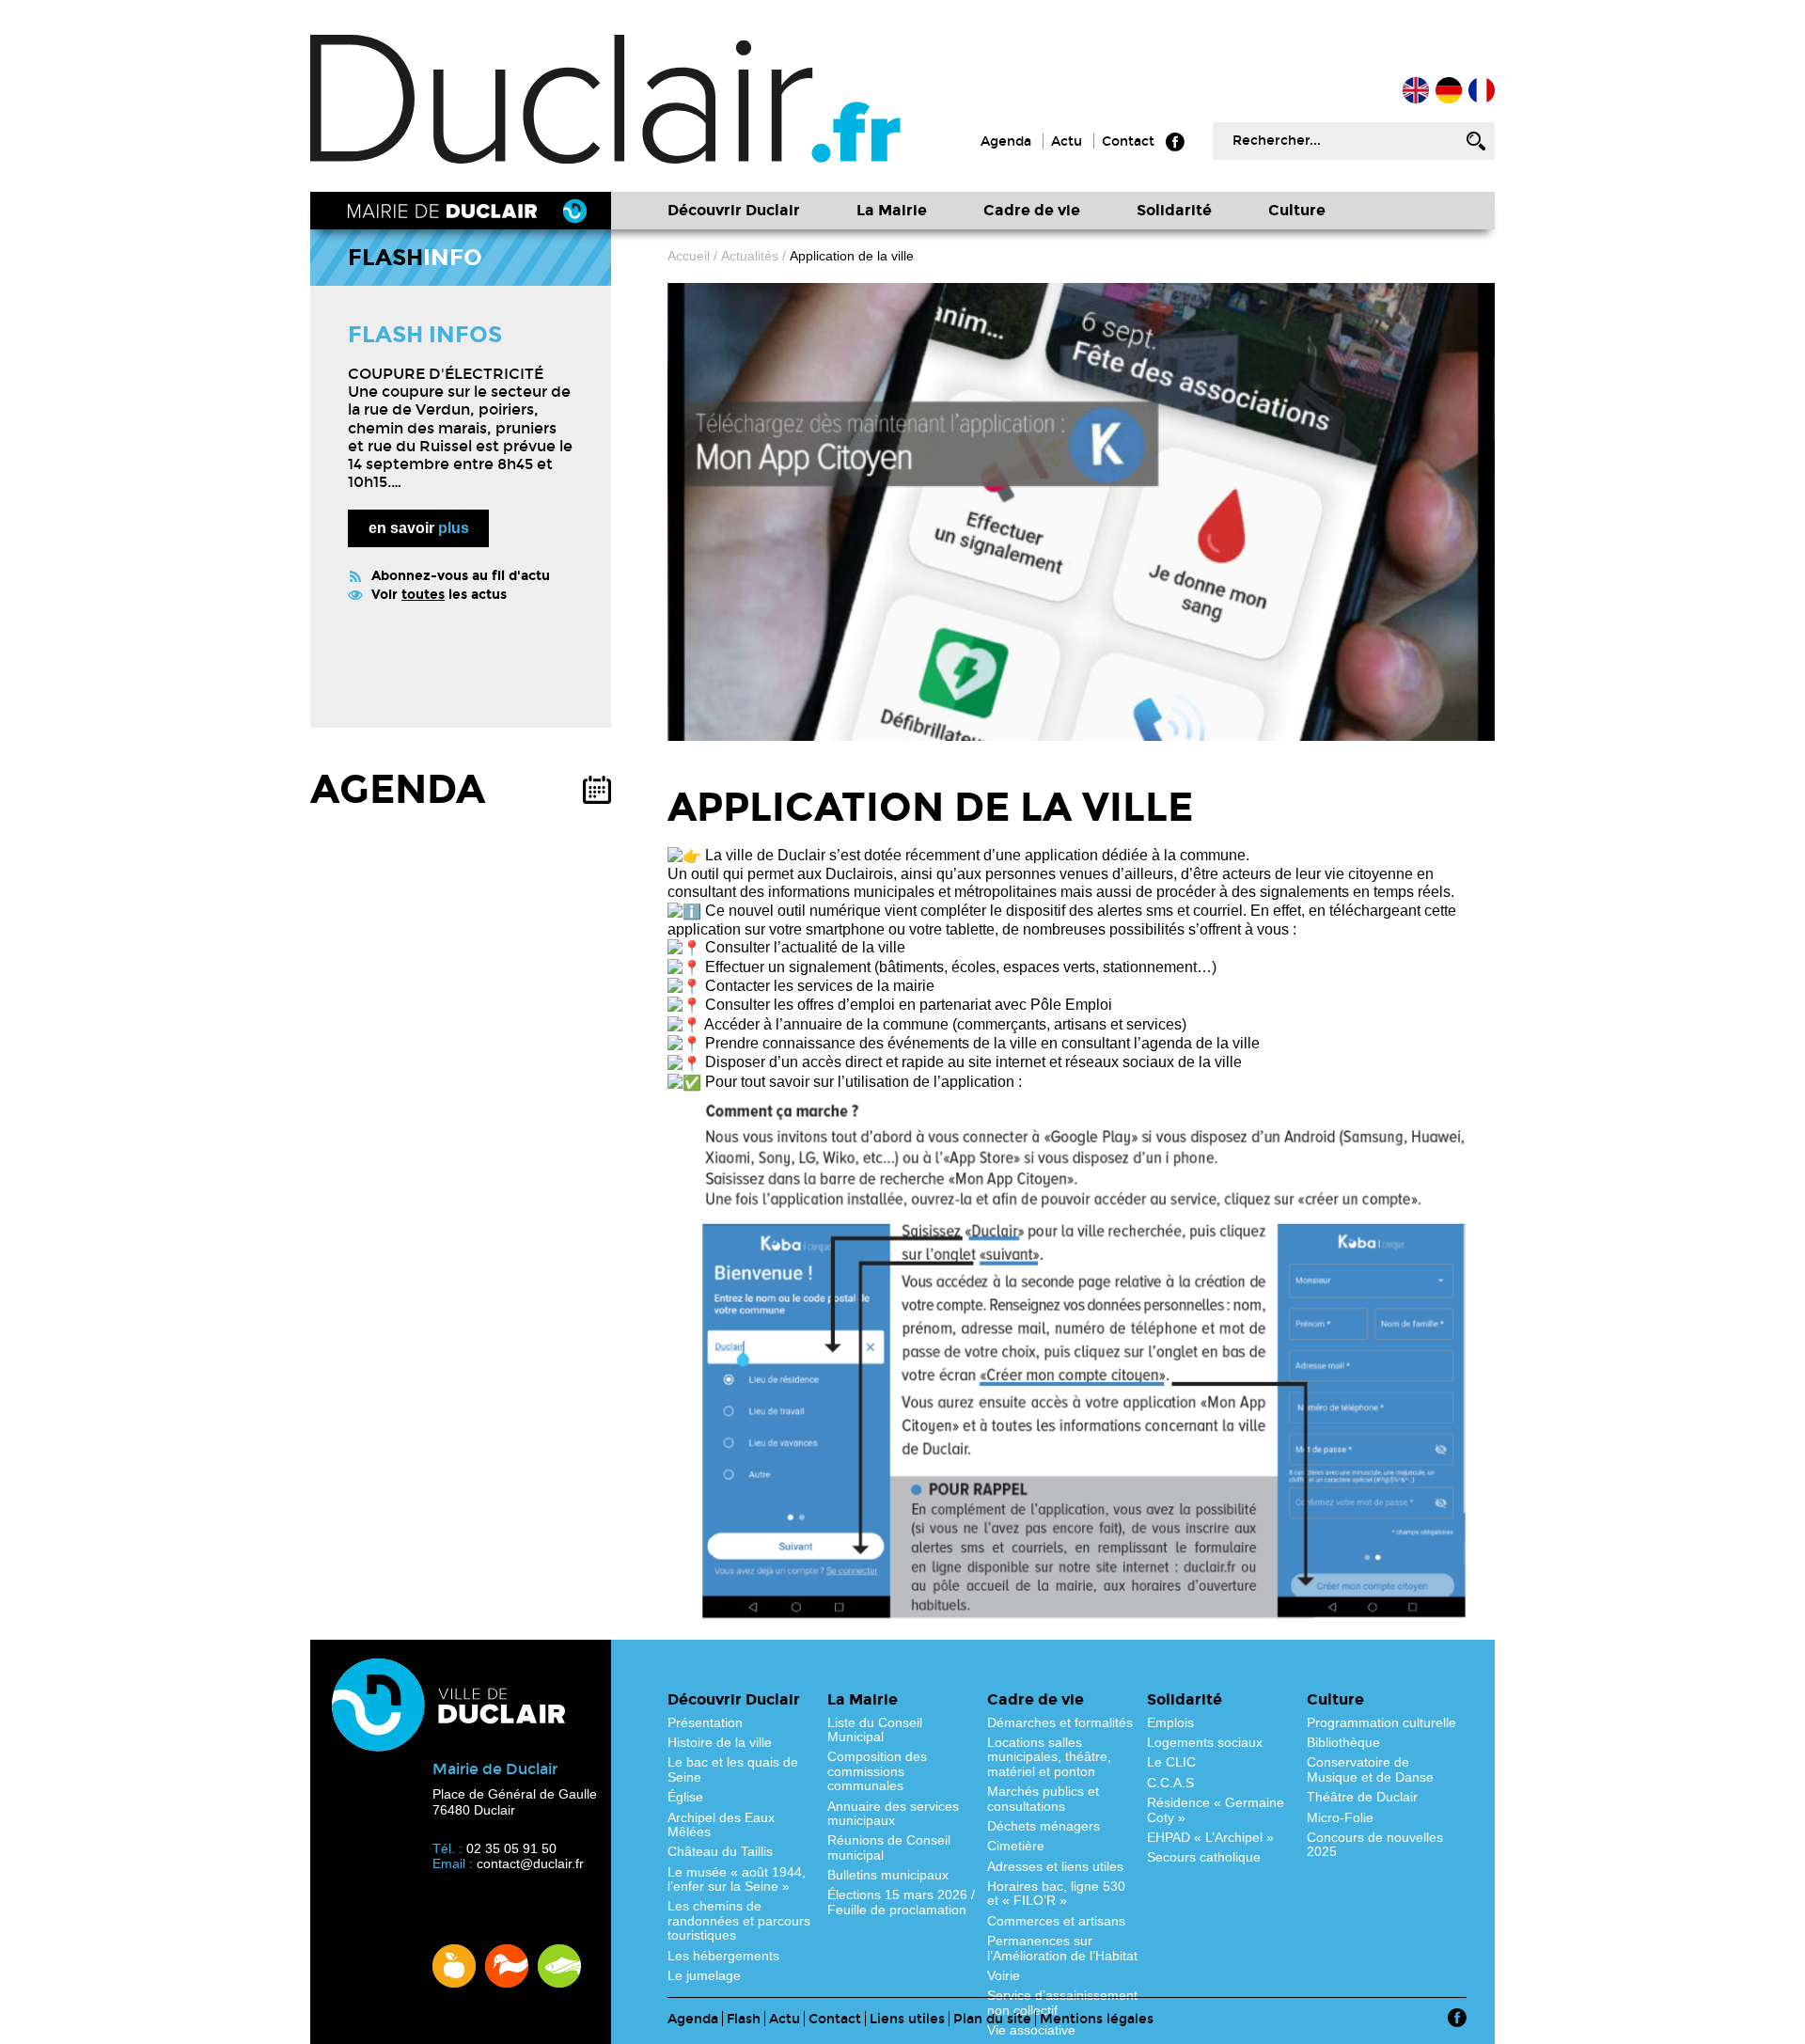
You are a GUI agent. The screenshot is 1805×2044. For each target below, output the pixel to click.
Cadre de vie (1032, 210)
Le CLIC (1171, 1762)
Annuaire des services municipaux (893, 1813)
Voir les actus (439, 595)
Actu (1067, 142)
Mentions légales (1097, 2019)
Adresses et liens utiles (1055, 1866)
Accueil (1482, 90)
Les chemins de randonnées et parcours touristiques (739, 1920)
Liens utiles (907, 2019)
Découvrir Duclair (734, 210)
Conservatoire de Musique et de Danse (1370, 1769)
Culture (1297, 210)
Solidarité (1174, 210)
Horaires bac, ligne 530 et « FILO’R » (1056, 1893)
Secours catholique (1204, 1857)
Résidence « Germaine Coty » (1216, 1809)
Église (685, 1797)
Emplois (1170, 1722)
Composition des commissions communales (877, 1771)
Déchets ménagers (1044, 1826)
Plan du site (992, 2019)
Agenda (1006, 142)
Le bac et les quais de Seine (733, 1769)
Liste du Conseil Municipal (875, 1730)
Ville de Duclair (606, 99)
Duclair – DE (1449, 90)
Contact (1128, 142)
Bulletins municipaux (888, 1875)
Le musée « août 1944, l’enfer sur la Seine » (737, 1879)
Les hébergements (723, 1956)
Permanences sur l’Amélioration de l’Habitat (1062, 1948)
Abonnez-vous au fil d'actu (461, 576)
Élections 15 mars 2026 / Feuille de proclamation (901, 1902)
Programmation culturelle (1381, 1722)
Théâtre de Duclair (1362, 1797)
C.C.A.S (1170, 1783)
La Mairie (892, 210)
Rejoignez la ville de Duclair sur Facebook (1175, 142)
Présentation (705, 1722)
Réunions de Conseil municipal (889, 1847)
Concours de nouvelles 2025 (1375, 1844)
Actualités (750, 256)
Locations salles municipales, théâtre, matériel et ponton (1049, 1757)
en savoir (419, 528)
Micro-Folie (1340, 1817)
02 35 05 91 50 (511, 1848)
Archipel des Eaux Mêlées (721, 1824)
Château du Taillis (720, 1851)
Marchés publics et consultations (1043, 1798)
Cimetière (1016, 1846)
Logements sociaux (1205, 1742)
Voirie (1004, 1975)
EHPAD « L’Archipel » (1210, 1837)
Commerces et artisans (1056, 1921)
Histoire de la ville (720, 1742)
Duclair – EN (1416, 90)
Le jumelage (704, 1975)
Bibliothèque (1343, 1742)
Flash (744, 2019)
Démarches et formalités (1060, 1722)
